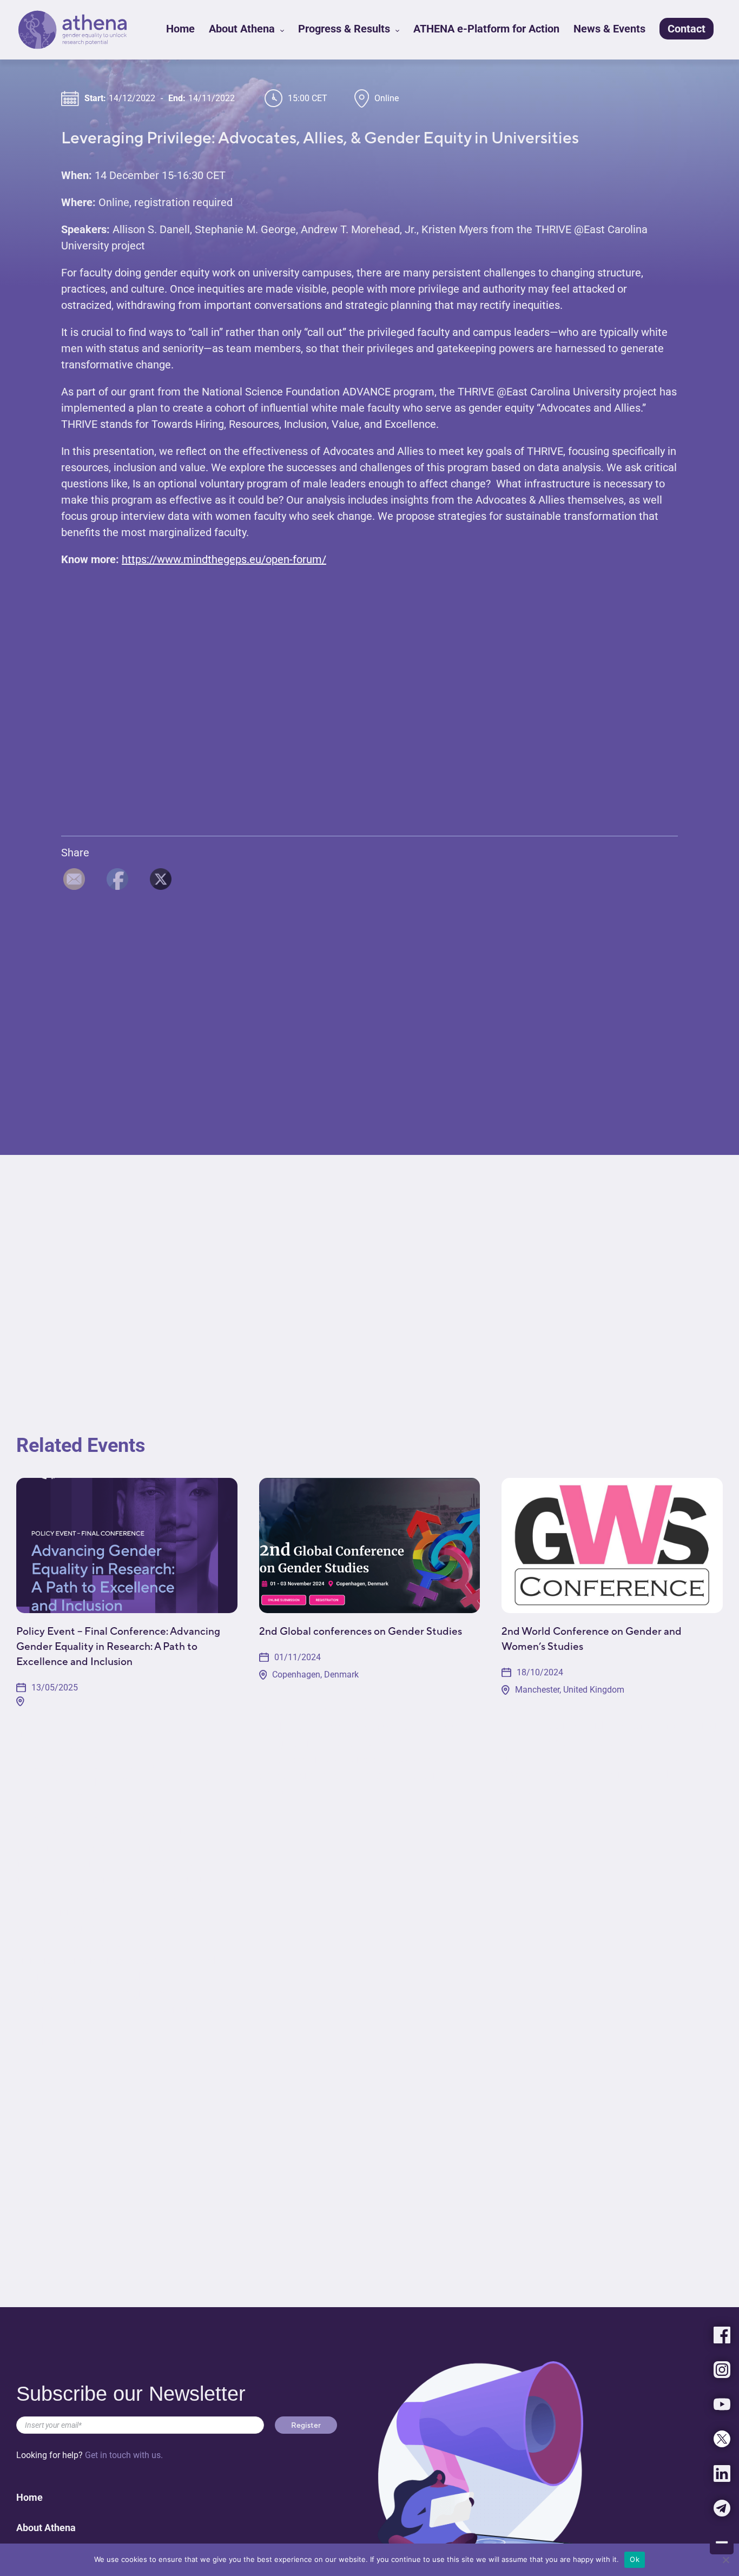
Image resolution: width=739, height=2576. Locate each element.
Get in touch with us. (124, 2455)
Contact (687, 29)
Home (180, 29)
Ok (635, 2559)
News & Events (609, 29)
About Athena (243, 29)
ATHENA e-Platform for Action (486, 29)
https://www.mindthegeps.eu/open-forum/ (224, 559)
